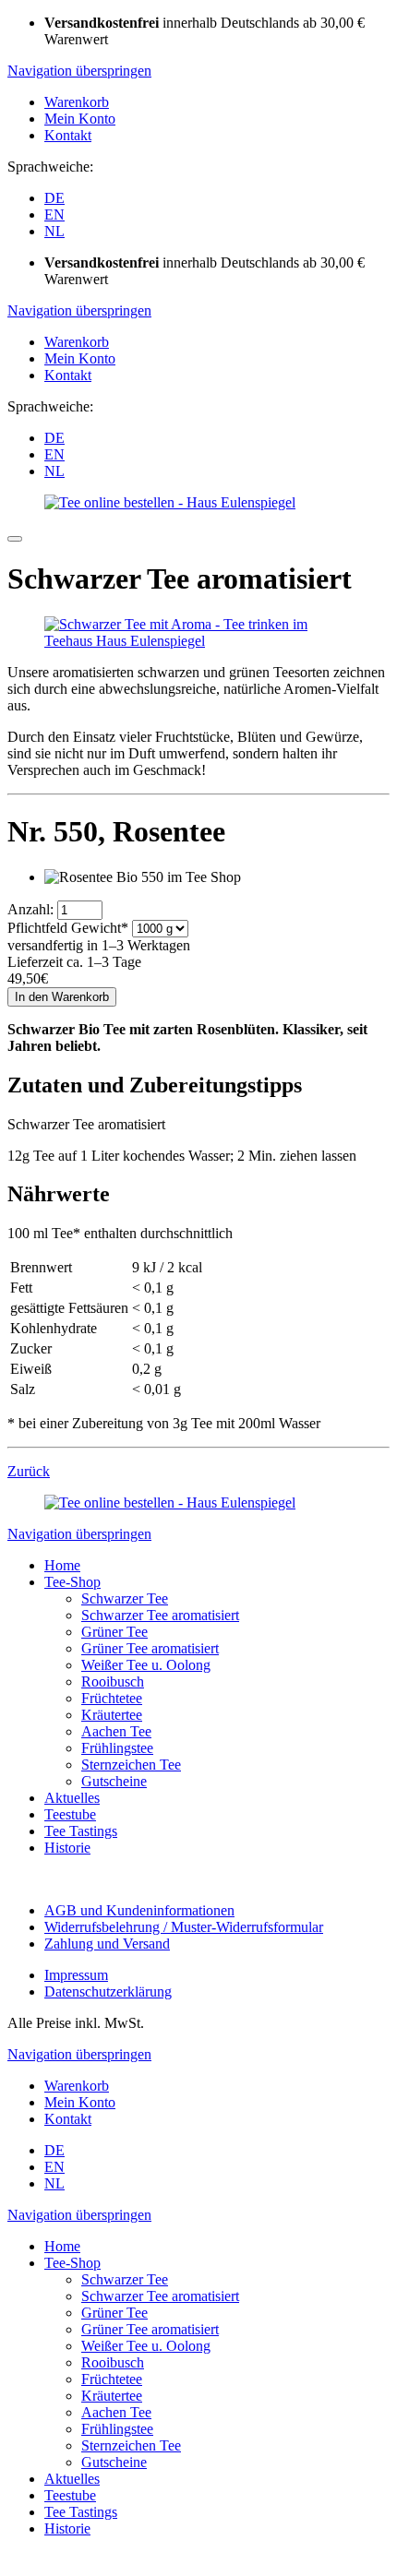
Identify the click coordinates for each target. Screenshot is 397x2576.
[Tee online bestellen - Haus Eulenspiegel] (170, 502)
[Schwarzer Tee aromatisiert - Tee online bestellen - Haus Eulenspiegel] (198, 641)
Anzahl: (30, 909)
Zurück (29, 1471)
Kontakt (68, 135)
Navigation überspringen (79, 71)
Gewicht (68, 928)
